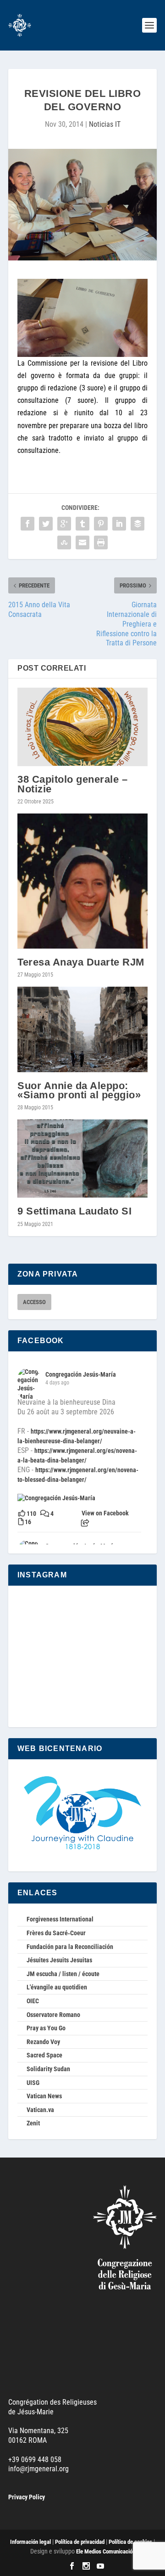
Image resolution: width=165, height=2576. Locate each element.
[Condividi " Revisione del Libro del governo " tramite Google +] (64, 524)
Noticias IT (105, 124)
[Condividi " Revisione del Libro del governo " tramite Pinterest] (101, 524)
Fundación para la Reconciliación (70, 1947)
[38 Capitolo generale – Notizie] (82, 727)
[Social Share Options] (85, 1523)
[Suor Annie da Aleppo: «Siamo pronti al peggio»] (82, 1030)
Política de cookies (130, 2542)
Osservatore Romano (53, 2015)
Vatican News (44, 2096)
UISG (33, 2083)
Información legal (30, 2542)
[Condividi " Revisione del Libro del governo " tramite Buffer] (137, 524)
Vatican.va (40, 2110)
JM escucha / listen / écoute (63, 1974)
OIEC (33, 2001)
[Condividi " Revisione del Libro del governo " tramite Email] (82, 543)
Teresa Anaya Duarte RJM (81, 962)
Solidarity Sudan (48, 2069)
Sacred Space (44, 2055)
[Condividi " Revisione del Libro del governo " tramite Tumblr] (82, 524)
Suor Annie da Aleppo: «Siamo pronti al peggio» (79, 1090)
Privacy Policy (27, 2497)
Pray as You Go (46, 2028)
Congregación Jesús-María (81, 1374)
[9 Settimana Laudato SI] (82, 1159)
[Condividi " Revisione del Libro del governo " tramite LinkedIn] (119, 524)
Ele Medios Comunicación (106, 2551)
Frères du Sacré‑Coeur (56, 1933)
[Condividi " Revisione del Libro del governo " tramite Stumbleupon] (64, 543)
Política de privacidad (80, 2542)
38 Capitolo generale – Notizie (72, 784)
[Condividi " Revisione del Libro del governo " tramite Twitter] (46, 524)
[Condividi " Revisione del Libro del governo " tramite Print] (101, 543)
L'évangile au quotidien (57, 1987)
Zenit (33, 2123)
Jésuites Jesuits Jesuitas (59, 1960)
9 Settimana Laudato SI (74, 1211)
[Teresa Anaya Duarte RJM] (82, 881)
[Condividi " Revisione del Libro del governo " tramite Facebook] (27, 524)
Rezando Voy (43, 2042)
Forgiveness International (60, 1919)
